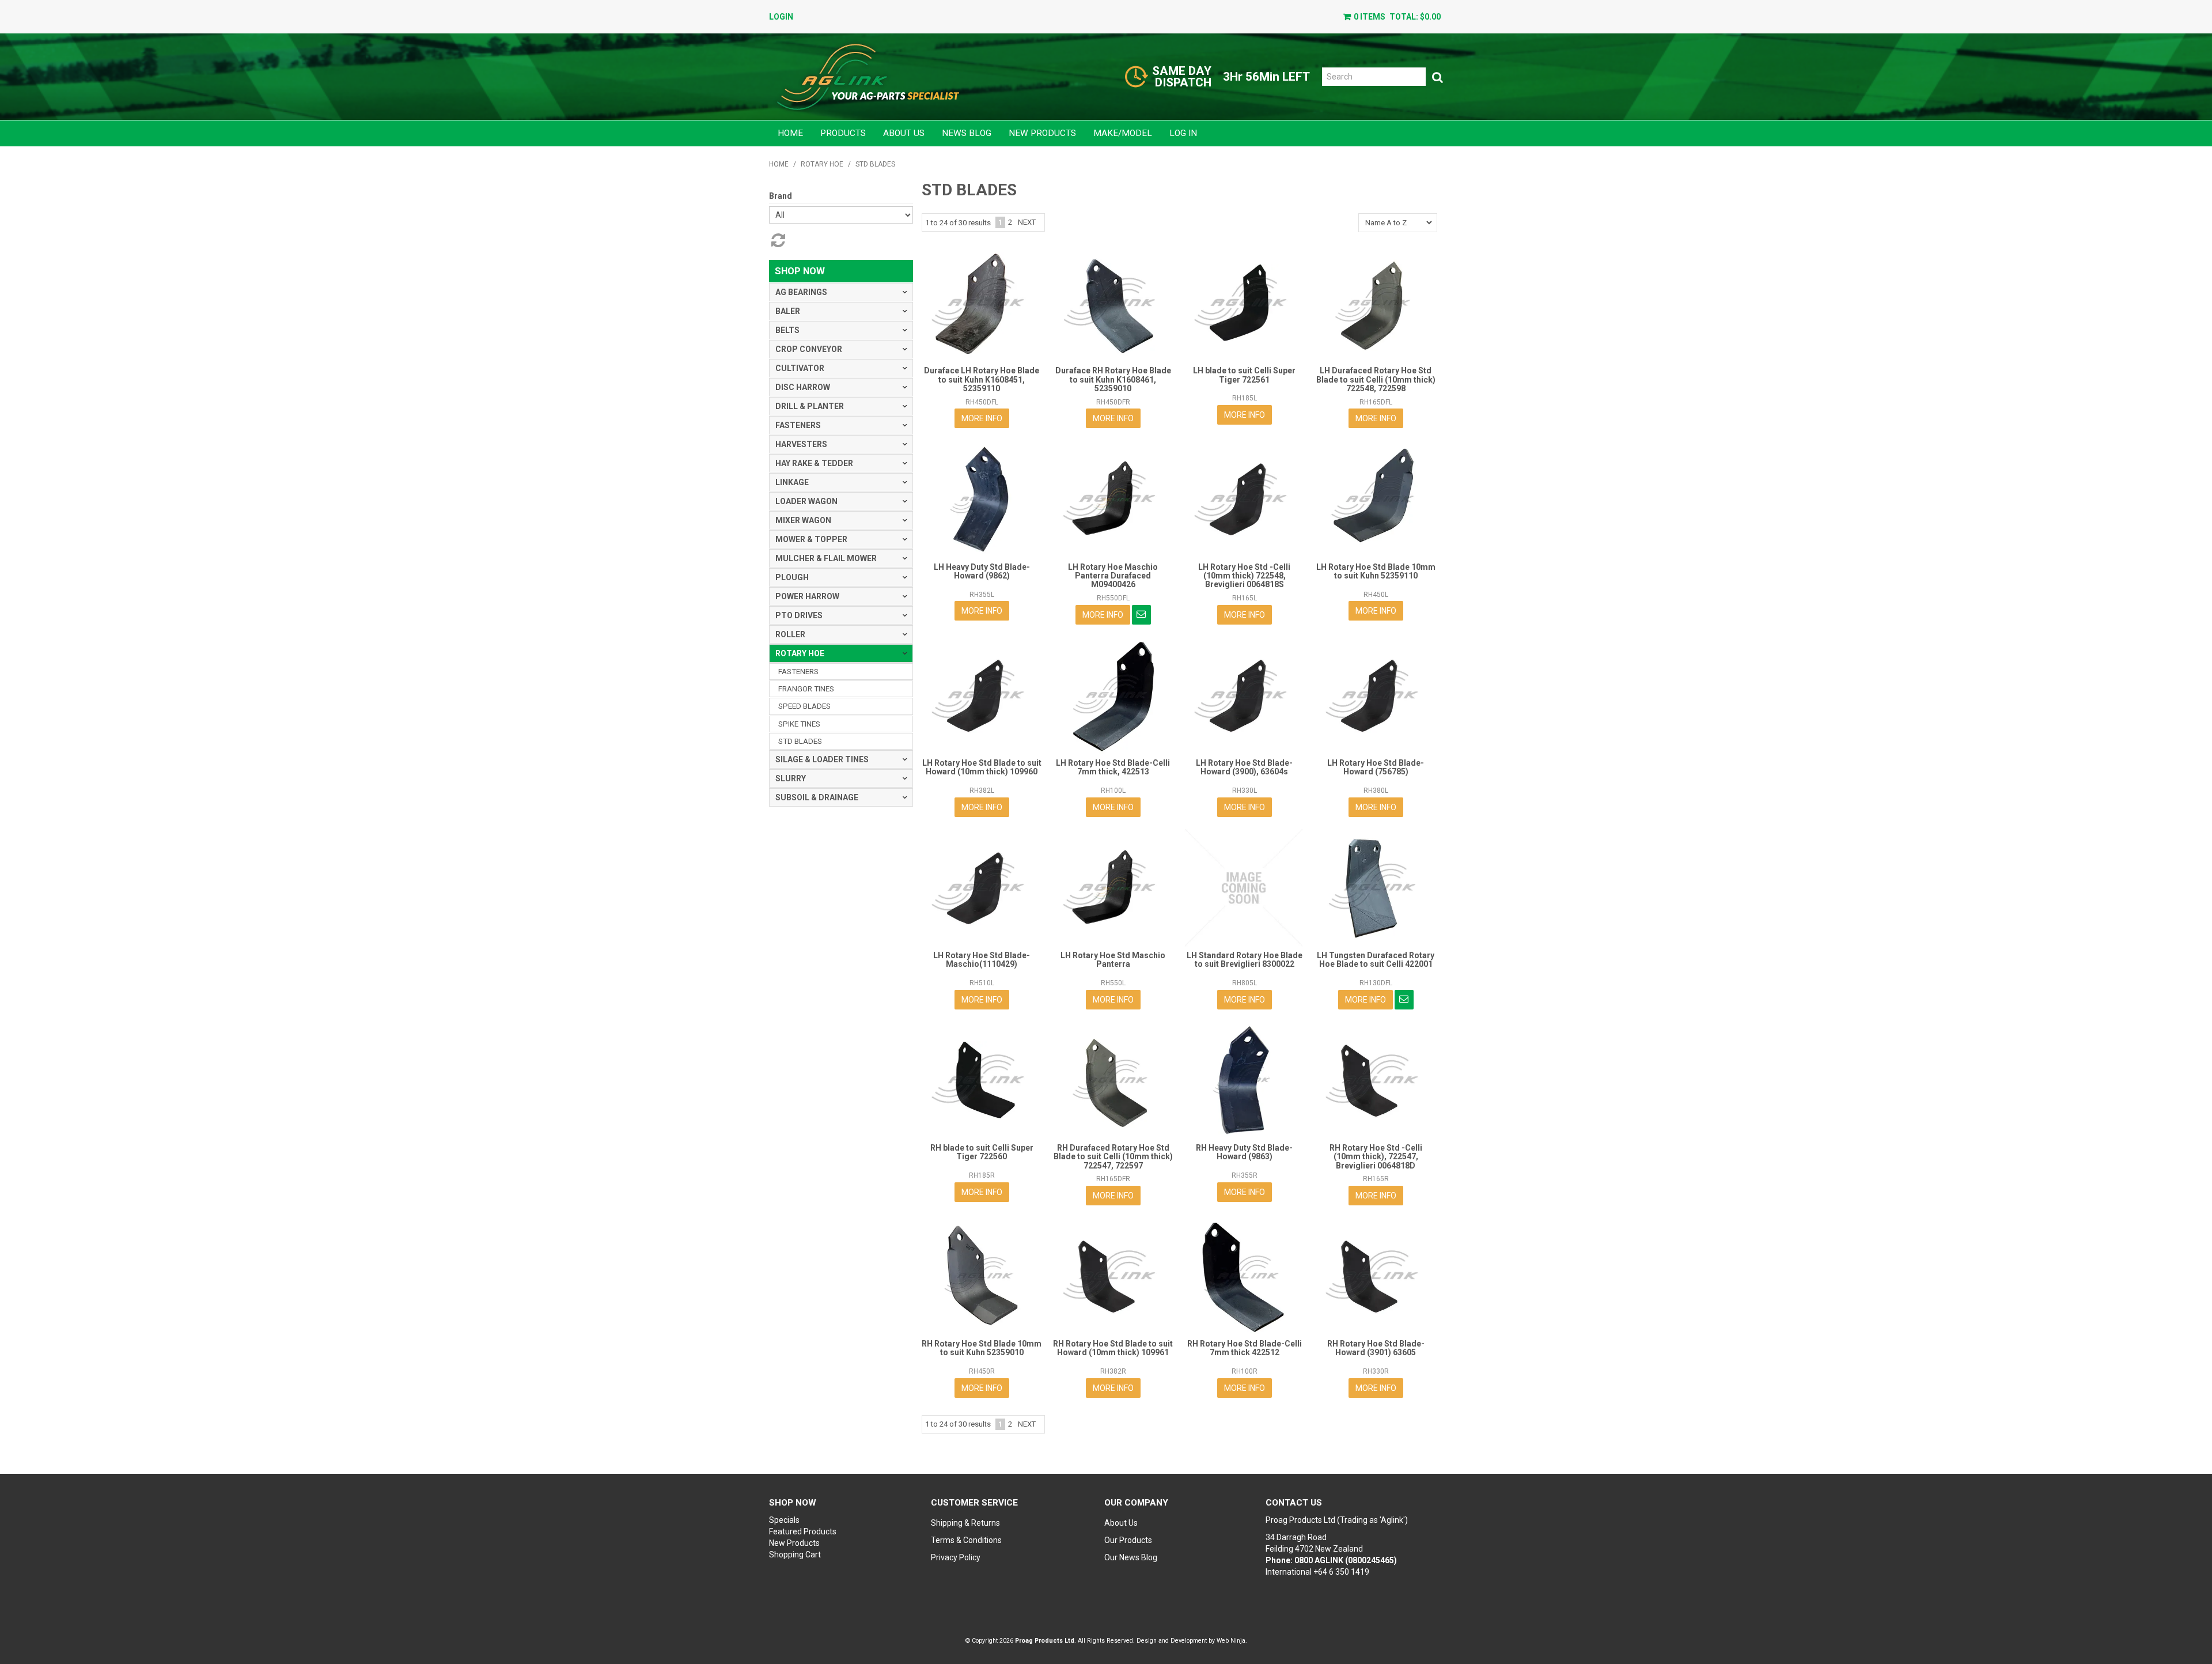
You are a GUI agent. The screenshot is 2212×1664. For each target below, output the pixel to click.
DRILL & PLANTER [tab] (810, 406)
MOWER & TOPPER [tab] (811, 539)
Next (1027, 222)
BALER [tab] (788, 311)
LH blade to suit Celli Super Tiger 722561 (1244, 375)
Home (790, 133)
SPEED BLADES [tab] (804, 706)
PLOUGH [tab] (792, 577)
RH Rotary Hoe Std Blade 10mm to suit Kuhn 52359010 (982, 1348)
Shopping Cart (795, 1555)
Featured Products (803, 1531)
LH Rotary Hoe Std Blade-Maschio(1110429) (982, 960)
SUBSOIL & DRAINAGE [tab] (817, 797)
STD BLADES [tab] (800, 741)
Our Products (1128, 1540)
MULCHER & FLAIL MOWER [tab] (826, 558)
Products (843, 133)
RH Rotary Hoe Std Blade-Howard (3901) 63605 (1376, 1348)
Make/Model (1123, 133)
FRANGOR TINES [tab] (806, 689)
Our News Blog (1131, 1557)
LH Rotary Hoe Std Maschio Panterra (1113, 960)
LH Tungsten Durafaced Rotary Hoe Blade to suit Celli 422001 (1376, 960)
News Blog (967, 133)
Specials (784, 1520)
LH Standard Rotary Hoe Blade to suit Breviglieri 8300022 (1245, 960)
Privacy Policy (956, 1557)
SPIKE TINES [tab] (799, 724)
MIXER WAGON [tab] (803, 520)
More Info (982, 418)
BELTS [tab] (787, 330)
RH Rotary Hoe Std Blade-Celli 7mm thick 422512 (1245, 1348)
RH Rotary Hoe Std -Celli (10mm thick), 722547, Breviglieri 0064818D (1376, 1157)
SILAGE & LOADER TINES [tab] (822, 759)
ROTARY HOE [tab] (800, 653)
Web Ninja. (1232, 1641)
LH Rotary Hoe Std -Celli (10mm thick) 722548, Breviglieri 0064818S (1244, 576)
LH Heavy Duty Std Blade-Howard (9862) (982, 571)
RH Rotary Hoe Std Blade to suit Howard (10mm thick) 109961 (1113, 1348)
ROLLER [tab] (790, 634)
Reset (777, 240)
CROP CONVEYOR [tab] (809, 349)
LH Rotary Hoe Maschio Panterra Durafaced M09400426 (1113, 576)
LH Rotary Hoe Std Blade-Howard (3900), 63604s (1244, 767)
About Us (904, 133)
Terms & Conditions (966, 1540)
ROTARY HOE (822, 164)
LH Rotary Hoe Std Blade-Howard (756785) (1376, 767)
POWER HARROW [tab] (807, 596)
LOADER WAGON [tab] (806, 501)
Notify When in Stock (1141, 615)
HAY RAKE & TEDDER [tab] (814, 463)
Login (781, 17)
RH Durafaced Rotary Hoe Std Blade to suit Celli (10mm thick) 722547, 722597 (1113, 1157)
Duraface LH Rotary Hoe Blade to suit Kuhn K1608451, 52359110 (982, 379)
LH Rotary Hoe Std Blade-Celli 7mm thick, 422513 (1113, 767)
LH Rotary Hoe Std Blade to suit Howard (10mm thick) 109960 (982, 767)
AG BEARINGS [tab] (801, 292)
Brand (781, 196)
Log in (1183, 133)
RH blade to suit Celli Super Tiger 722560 (982, 1152)
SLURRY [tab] (791, 778)
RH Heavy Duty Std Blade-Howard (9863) (1244, 1152)
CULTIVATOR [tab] (800, 368)
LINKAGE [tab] (792, 482)
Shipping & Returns (965, 1523)
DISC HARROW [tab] (803, 387)
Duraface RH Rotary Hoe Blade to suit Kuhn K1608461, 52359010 (1113, 379)
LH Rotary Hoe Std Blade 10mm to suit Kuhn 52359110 (1376, 571)
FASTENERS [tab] (798, 425)
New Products (1042, 133)
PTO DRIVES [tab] (799, 615)
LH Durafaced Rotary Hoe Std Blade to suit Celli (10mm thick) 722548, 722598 (1376, 379)
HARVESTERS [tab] (801, 444)
